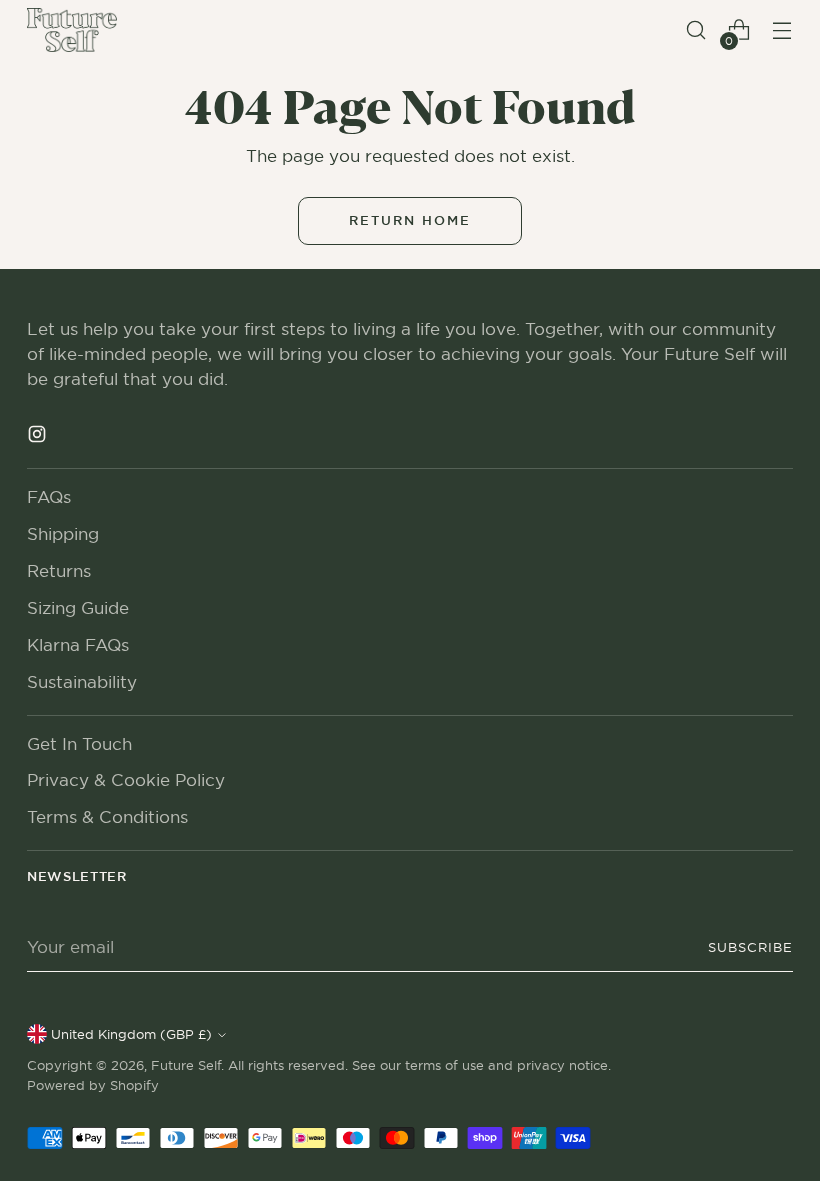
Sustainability (82, 682)
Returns (59, 571)
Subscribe (750, 947)
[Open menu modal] (782, 30)
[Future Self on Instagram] (39, 437)
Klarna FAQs (78, 645)
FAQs (49, 497)
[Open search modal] (696, 30)
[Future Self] (72, 30)
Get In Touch (79, 744)
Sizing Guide (78, 608)
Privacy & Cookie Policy (126, 780)
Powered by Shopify (93, 1085)
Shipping (63, 534)
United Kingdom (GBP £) (131, 1034)
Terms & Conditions (107, 817)
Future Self (186, 1065)
